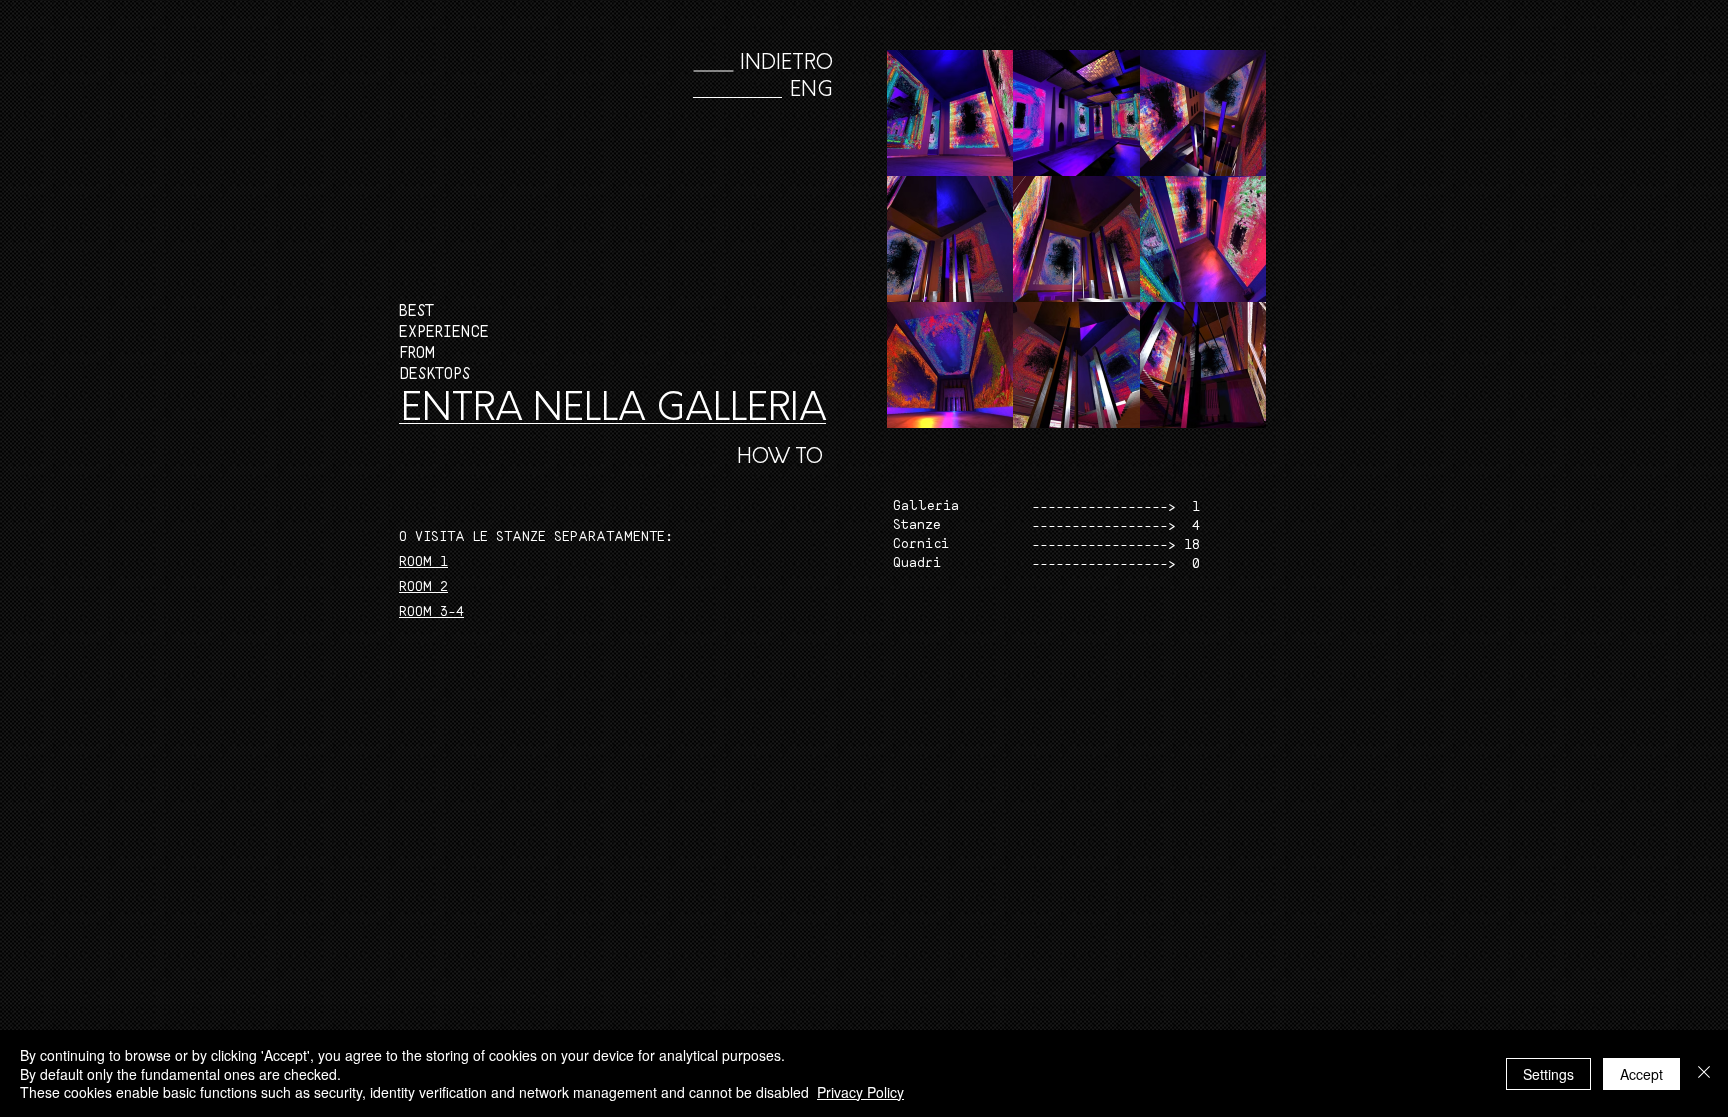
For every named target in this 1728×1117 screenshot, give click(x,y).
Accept (1641, 1074)
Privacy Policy (860, 1092)
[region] (1023, 571)
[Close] (1704, 1073)
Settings (1548, 1074)
